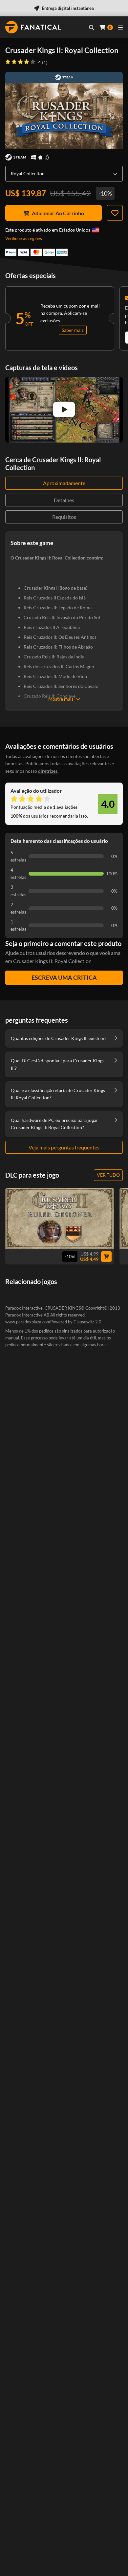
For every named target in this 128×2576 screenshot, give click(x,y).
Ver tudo (108, 1175)
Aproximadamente (64, 483)
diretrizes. (48, 771)
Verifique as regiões (24, 238)
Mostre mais (61, 699)
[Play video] (64, 409)
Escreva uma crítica (64, 977)
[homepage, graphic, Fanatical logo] (33, 27)
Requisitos (64, 517)
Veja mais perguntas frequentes (64, 1147)
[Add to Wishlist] (115, 213)
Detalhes (64, 500)
